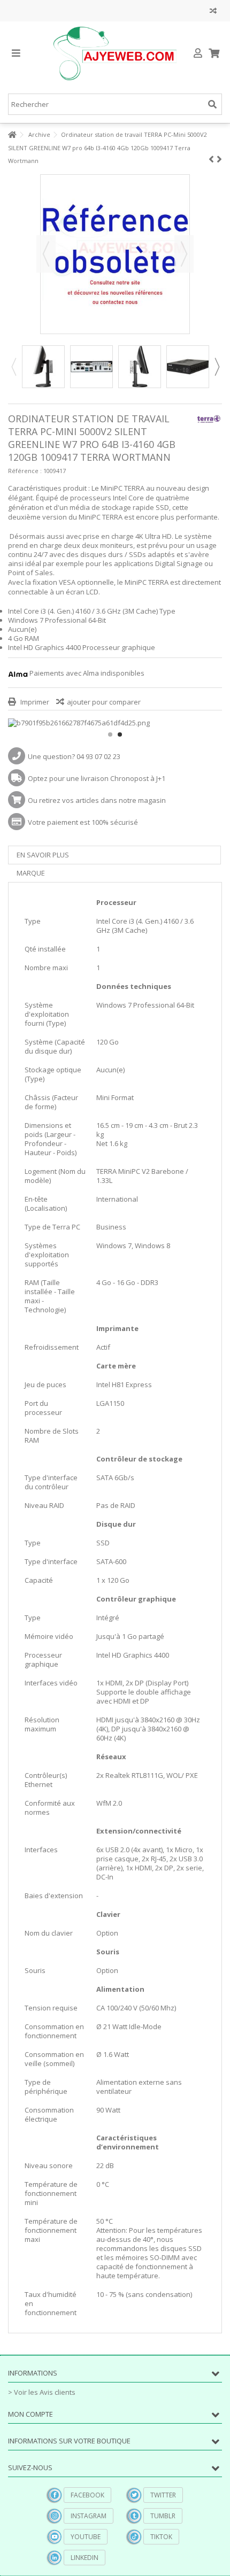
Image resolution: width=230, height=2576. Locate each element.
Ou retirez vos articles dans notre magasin (97, 800)
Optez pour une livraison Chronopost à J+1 (97, 778)
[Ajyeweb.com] (115, 53)
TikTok (161, 2537)
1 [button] (110, 734)
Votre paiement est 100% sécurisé (83, 822)
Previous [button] (13, 367)
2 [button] (120, 734)
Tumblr (163, 2516)
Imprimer (34, 702)
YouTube (86, 2537)
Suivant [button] (184, 254)
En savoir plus (43, 855)
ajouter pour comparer (104, 702)
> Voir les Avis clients (42, 2392)
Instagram (89, 2516)
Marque (31, 873)
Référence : (25, 471)
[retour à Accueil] (11, 135)
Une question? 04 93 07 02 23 (74, 756)
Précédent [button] (46, 254)
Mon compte (30, 2414)
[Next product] (219, 159)
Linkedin (85, 2558)
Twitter (163, 2495)
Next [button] (217, 367)
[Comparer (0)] (213, 12)
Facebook (87, 2495)
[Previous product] (211, 159)
